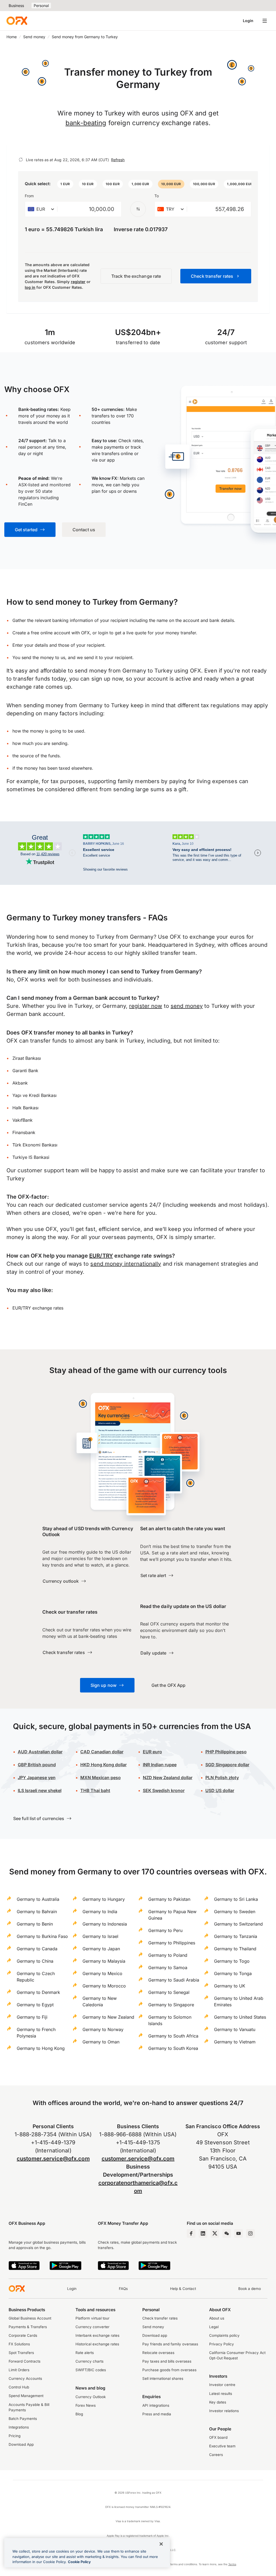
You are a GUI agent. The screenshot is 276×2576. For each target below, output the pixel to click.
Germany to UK (230, 1986)
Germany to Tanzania (236, 1936)
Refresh (118, 160)
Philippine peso (226, 1752)
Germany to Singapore (171, 2005)
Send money (34, 37)
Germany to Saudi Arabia (174, 1980)
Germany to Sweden (235, 1912)
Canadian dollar (102, 1752)
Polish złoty (222, 1778)
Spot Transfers (21, 2353)
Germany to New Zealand (108, 2017)
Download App (21, 2444)
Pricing (15, 2436)
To (157, 196)
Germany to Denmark (38, 1992)
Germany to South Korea (173, 2048)
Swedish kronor (164, 1790)
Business (16, 6)
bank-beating (86, 123)
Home (12, 37)
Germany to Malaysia (104, 1961)
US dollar (220, 1790)
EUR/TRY (101, 1256)
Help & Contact (183, 2289)
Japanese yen (37, 1778)
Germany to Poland (168, 1955)
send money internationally (126, 1264)
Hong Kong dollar (103, 1765)
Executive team (222, 2446)
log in (30, 287)
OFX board (218, 2437)
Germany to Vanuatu (235, 2029)
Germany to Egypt (35, 2005)
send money (187, 1006)
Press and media (157, 2414)
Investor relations (224, 2411)
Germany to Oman (101, 2042)
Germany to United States (240, 2017)
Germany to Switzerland (238, 1924)
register (78, 282)
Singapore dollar (227, 1765)
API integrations (156, 2405)
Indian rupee (160, 1765)
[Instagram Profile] (250, 2233)
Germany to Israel (100, 1936)
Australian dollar (40, 1752)
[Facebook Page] (191, 2233)
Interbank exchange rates (97, 2335)
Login (248, 21)
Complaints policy (224, 2335)
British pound (37, 1765)
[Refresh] (21, 160)
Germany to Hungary (104, 1899)
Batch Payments (23, 2419)
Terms (232, 2564)
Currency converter (92, 2327)
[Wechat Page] (227, 2233)
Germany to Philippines (172, 1943)
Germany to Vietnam (235, 2042)
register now (146, 1006)
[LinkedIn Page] (203, 2233)
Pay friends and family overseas (170, 2344)
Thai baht (95, 1790)
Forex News (86, 2405)
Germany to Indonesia (105, 1924)
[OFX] (17, 21)
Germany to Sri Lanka (236, 1899)
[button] (65, 184)
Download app (155, 2335)
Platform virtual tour (92, 2318)
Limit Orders (19, 2370)
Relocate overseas (158, 2353)
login (103, 633)
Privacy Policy (222, 2344)
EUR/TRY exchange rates (38, 1308)
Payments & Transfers (28, 2327)
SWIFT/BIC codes (91, 2370)
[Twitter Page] (215, 2233)
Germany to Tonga (233, 1973)
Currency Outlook (91, 2397)
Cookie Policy (79, 2562)
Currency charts (89, 2361)
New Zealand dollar (172, 1778)
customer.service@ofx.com (53, 2159)
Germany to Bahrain (37, 1912)
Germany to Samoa (168, 1968)
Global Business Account (30, 2318)
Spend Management (26, 2396)
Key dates (218, 2402)
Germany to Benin (35, 1924)
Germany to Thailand (235, 1949)
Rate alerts (85, 2353)
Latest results (221, 2394)
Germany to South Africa (173, 2036)
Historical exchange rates (97, 2344)
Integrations (19, 2427)
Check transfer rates (160, 2318)
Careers (216, 2455)
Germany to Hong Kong (41, 2048)
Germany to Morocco (104, 1986)
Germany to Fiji (32, 2017)
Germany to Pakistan (169, 1899)
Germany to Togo (232, 1961)
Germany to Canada (37, 1949)
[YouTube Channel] (239, 2233)
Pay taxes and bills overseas (167, 2361)
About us (217, 2318)
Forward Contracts (25, 2361)
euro (157, 1752)
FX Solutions (19, 2344)
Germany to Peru (165, 1930)
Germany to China (35, 1961)
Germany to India (100, 1912)
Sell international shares (163, 2378)
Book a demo (250, 2289)
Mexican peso (106, 1778)
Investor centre (222, 2385)
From (29, 196)
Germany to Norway (103, 2029)
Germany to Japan (101, 1949)
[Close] (161, 2544)
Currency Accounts (25, 2378)
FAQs (123, 2289)
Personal (41, 6)
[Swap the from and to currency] (138, 209)
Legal (214, 2327)
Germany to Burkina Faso (42, 1936)
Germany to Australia (38, 1899)
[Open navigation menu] (265, 21)
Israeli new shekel (40, 1790)
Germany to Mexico (102, 1973)
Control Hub (19, 2387)
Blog (79, 2414)
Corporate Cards (23, 2335)
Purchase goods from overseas (169, 2370)
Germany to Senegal (169, 1992)
